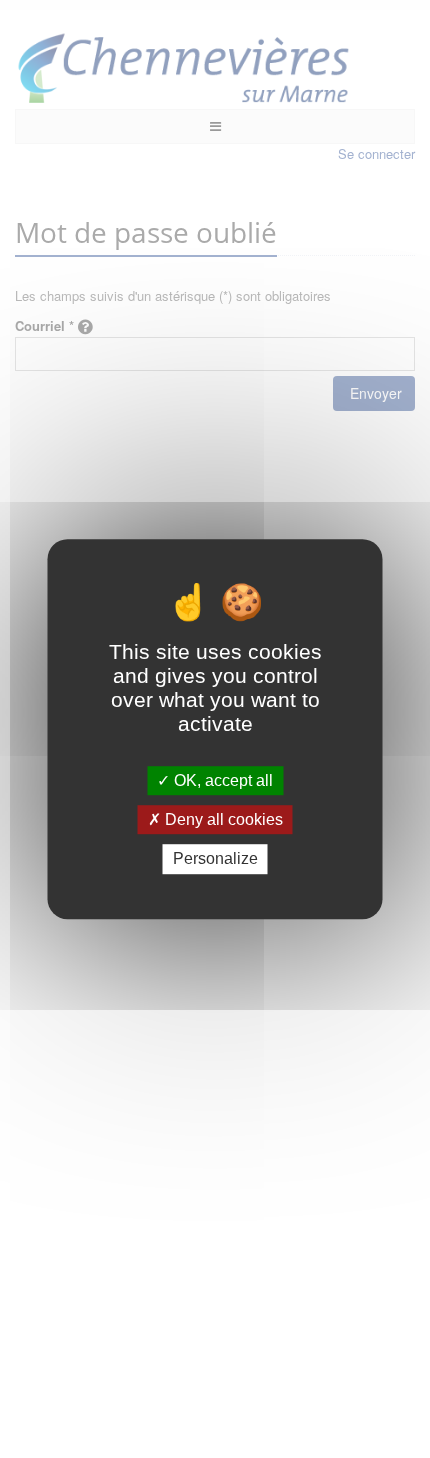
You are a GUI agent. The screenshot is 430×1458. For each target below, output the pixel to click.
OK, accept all (221, 780)
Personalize (215, 859)
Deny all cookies (222, 819)
